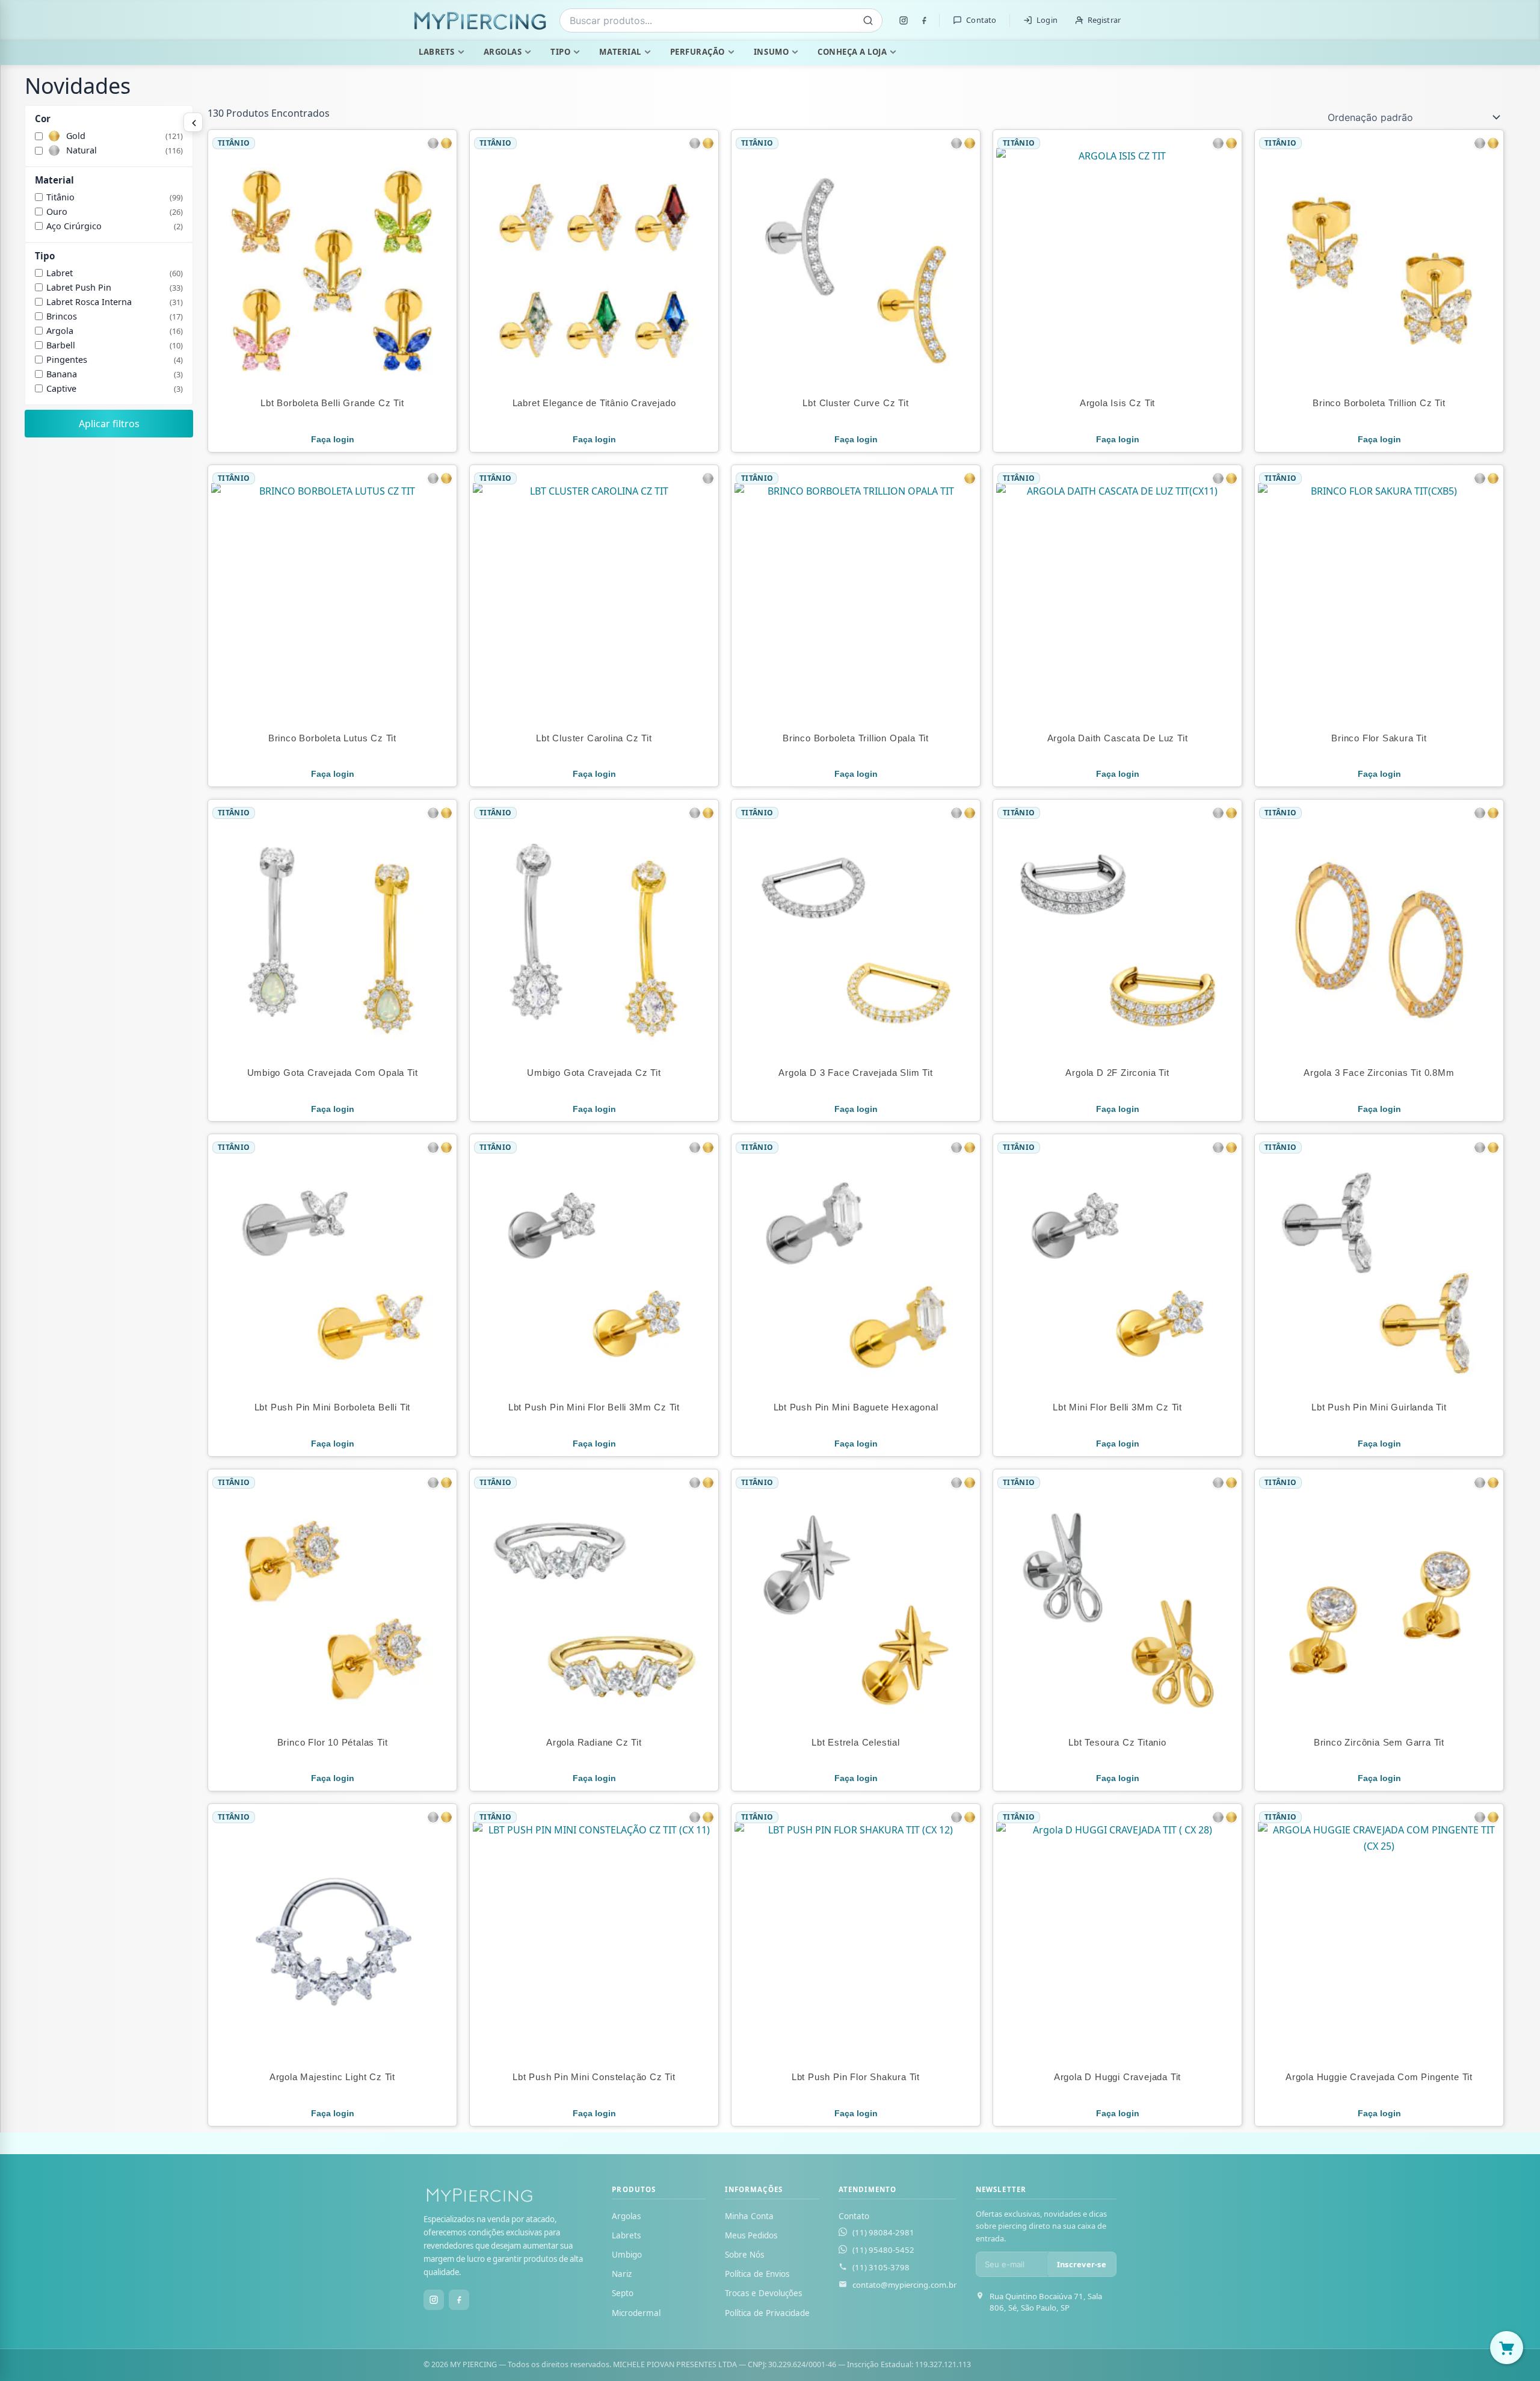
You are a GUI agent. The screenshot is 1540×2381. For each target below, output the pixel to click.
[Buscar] (868, 20)
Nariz (622, 2274)
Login (1047, 20)
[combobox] (721, 20)
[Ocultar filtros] (193, 122)
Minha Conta (749, 2216)
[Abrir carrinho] (1507, 2348)
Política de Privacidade (767, 2313)
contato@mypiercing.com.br (904, 2285)
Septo (623, 2293)
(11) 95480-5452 (883, 2250)
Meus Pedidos (751, 2235)
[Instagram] (904, 20)
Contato (981, 20)
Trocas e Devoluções (763, 2293)
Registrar (1104, 20)
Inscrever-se (1082, 2264)
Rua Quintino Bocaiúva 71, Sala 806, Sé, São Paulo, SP (1046, 2302)
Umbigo (627, 2255)
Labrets (437, 52)
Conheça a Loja (852, 52)
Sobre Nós (744, 2255)
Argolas (503, 52)
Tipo (560, 52)
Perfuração (698, 52)
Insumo (771, 52)
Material (620, 52)
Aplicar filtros (109, 424)
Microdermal (636, 2313)
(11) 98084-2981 (883, 2232)
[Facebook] (924, 20)
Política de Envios (757, 2274)
